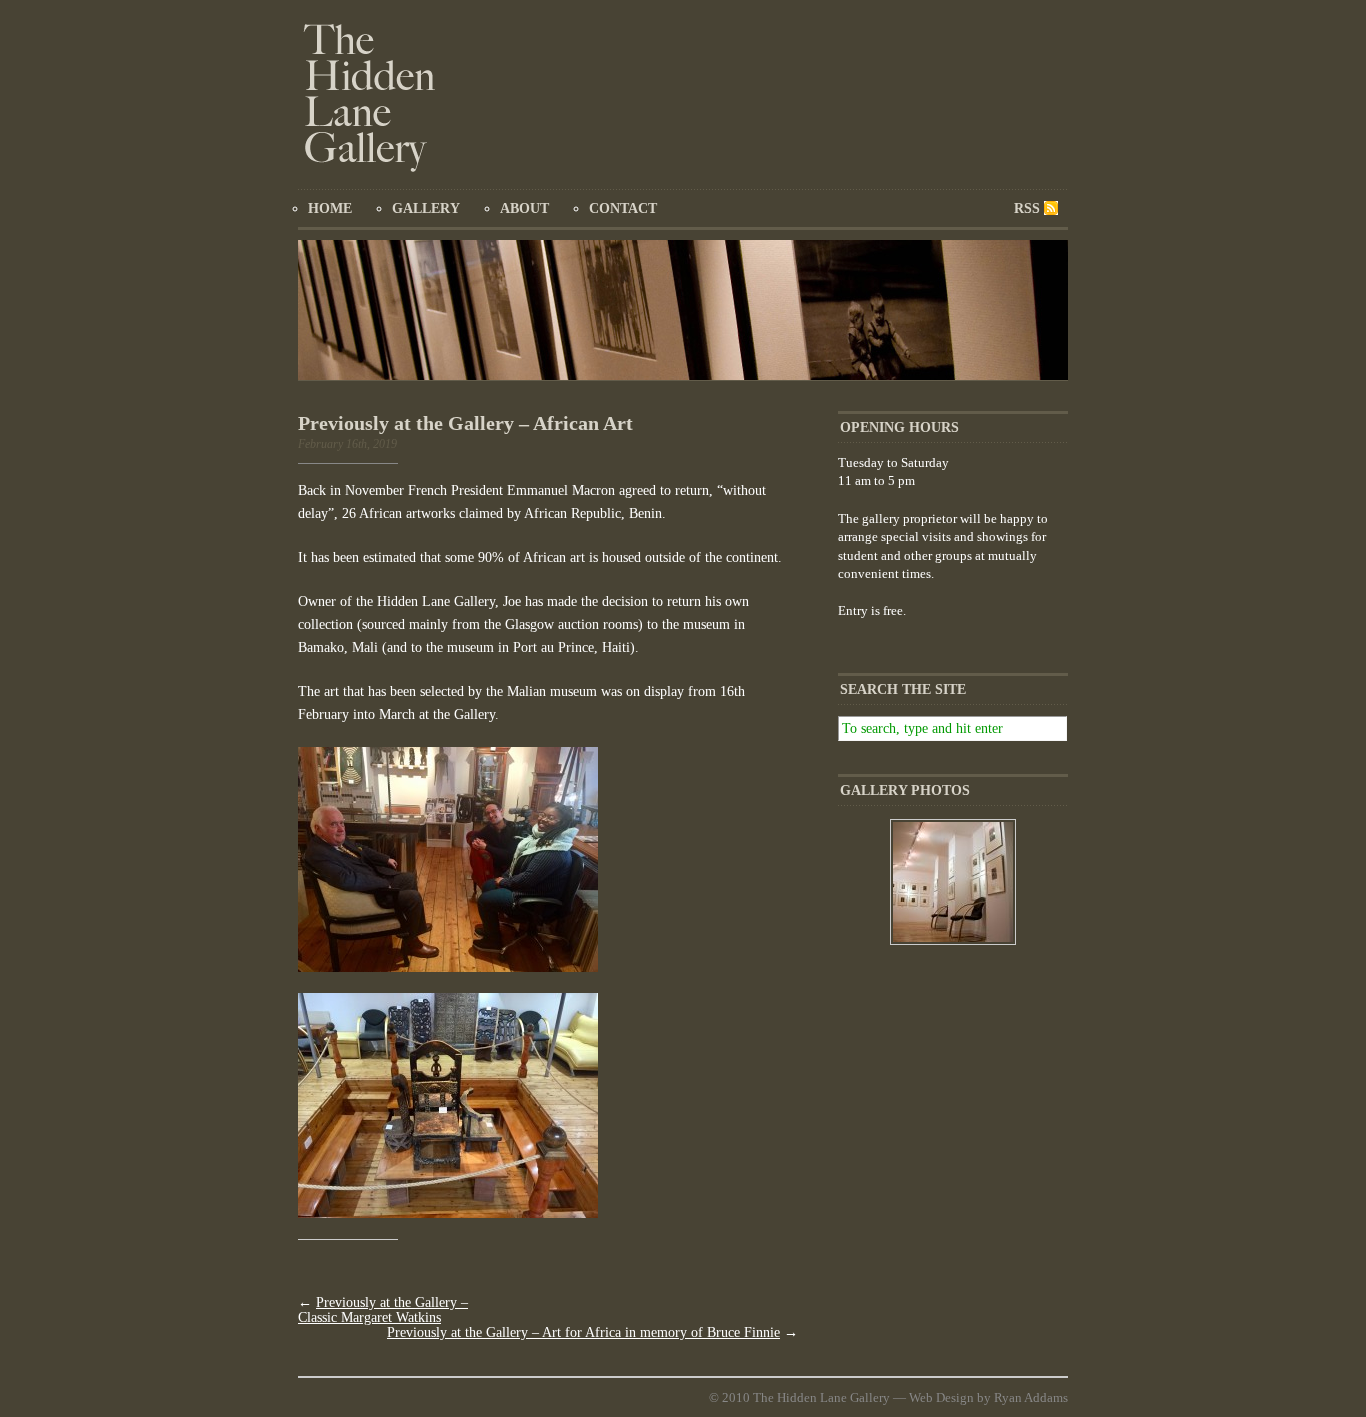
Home (330, 208)
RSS (1027, 208)
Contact (623, 208)
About (524, 208)
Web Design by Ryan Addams (988, 1397)
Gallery (426, 208)
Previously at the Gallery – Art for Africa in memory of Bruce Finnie (583, 1332)
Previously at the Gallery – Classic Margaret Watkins (383, 1310)
